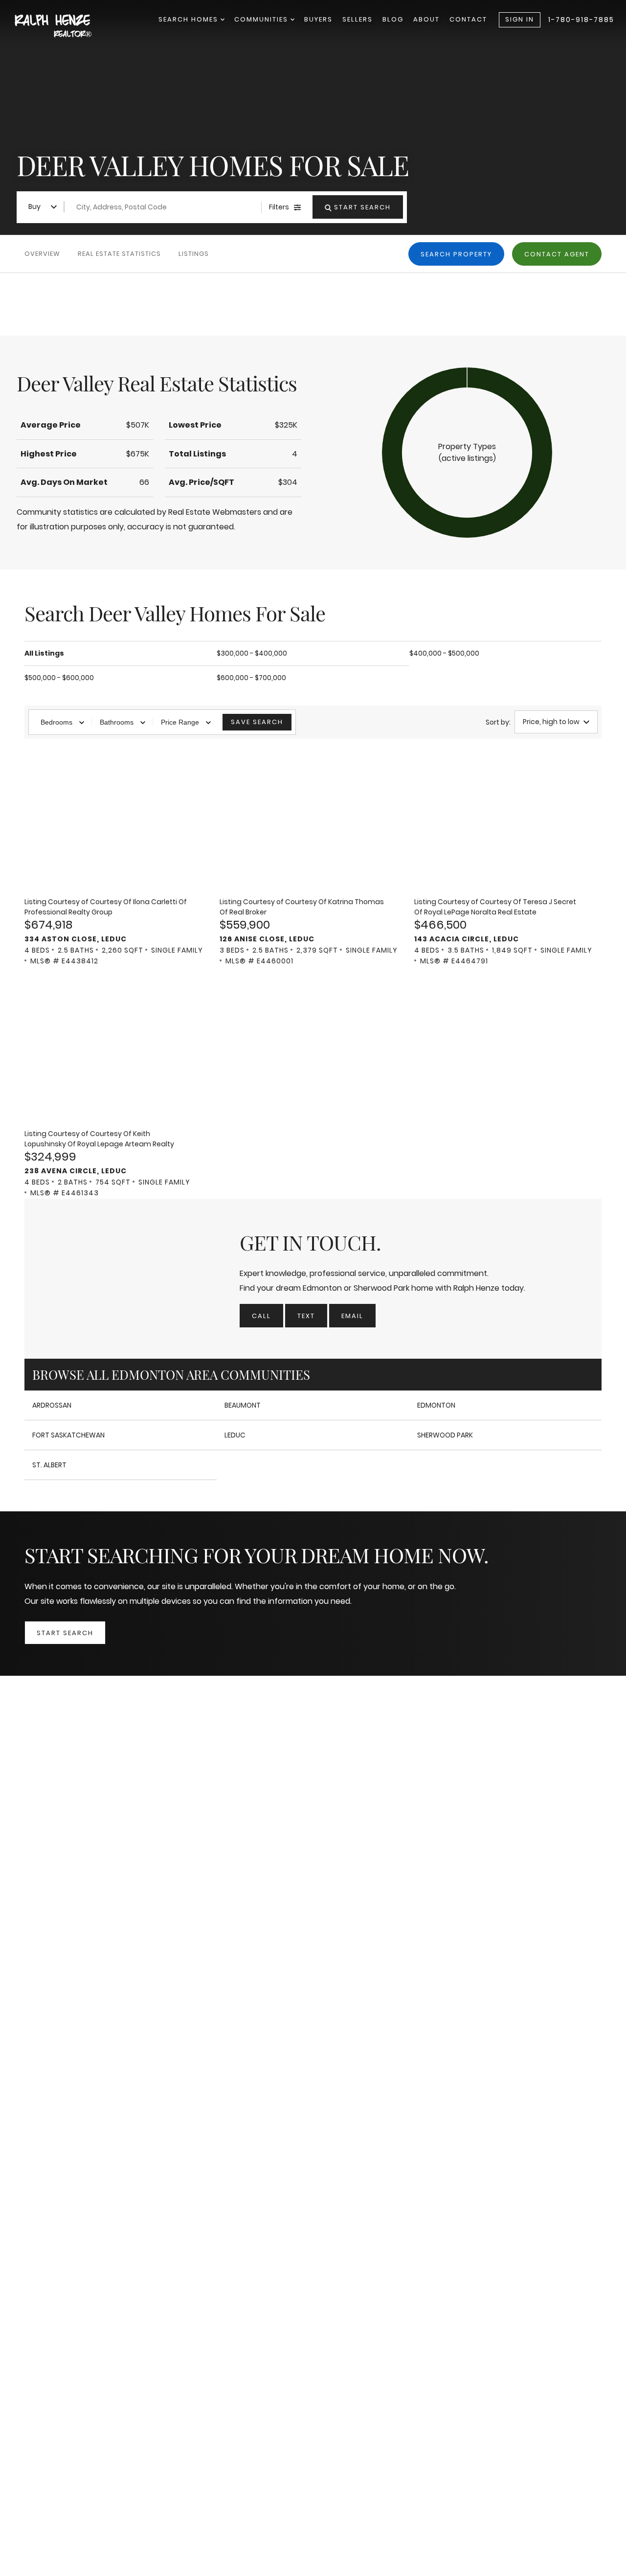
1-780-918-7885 (581, 20)
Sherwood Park (445, 1435)
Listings (194, 254)
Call (261, 1316)
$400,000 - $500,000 (444, 653)
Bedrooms (56, 722)
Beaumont (243, 1405)
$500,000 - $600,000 (59, 678)
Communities (262, 19)
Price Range (180, 722)
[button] (467, 453)
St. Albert (49, 1465)
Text (306, 1316)
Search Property (456, 254)
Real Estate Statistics (119, 254)
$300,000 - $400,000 (252, 653)
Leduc (235, 1435)
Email (352, 1316)
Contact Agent (557, 254)
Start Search (65, 1633)
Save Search (257, 722)
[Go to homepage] (64, 27)
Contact (468, 19)
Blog (393, 19)
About (426, 19)
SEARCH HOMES (190, 19)
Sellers (358, 19)
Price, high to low (551, 722)
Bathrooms (117, 722)
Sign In (520, 19)
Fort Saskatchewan (68, 1435)
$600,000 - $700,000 (251, 678)
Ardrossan (52, 1405)
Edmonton (436, 1405)
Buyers (318, 19)
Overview (42, 254)
